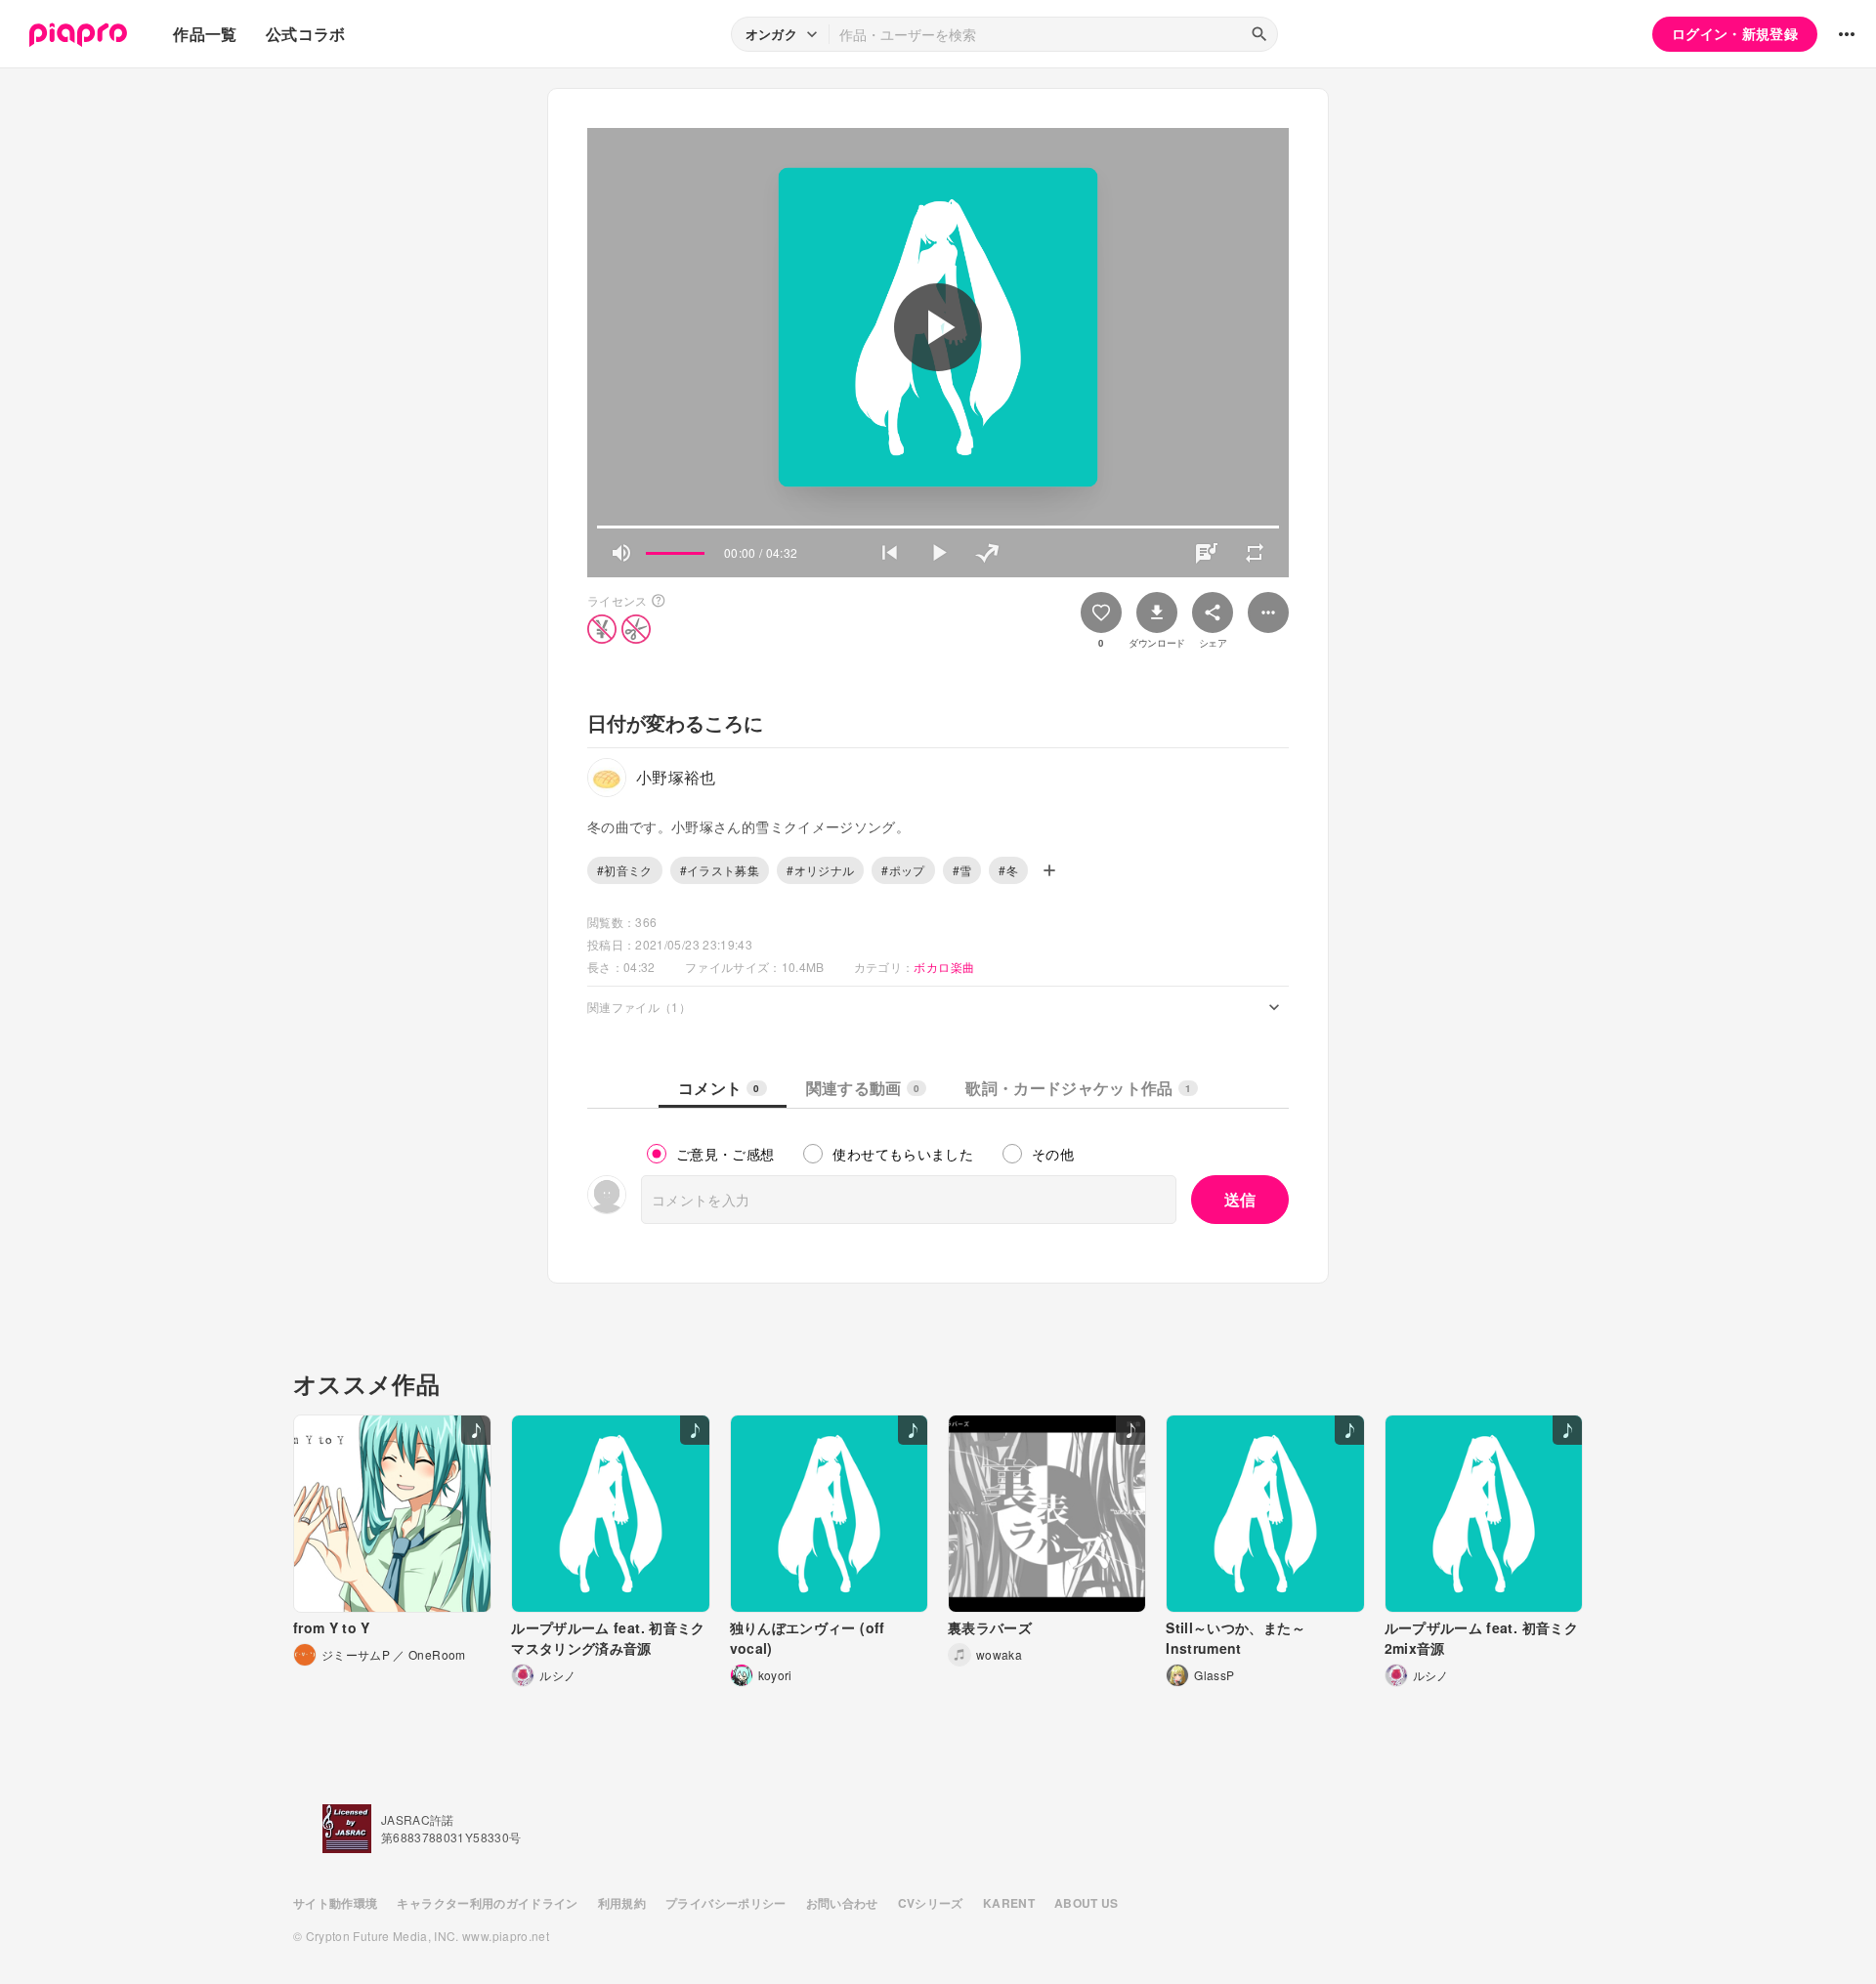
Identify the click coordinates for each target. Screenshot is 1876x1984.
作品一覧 (205, 34)
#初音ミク (625, 870)
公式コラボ (306, 34)
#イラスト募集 (720, 870)
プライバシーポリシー (726, 1903)
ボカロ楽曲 (944, 967)
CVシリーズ (931, 1903)
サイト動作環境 (335, 1903)
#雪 (962, 870)
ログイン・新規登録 (1735, 33)
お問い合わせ (842, 1903)
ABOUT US (1087, 1903)
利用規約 (622, 1903)
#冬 (1008, 870)
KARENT (1009, 1903)
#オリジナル (820, 870)
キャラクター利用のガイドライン (487, 1903)
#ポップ (903, 870)
